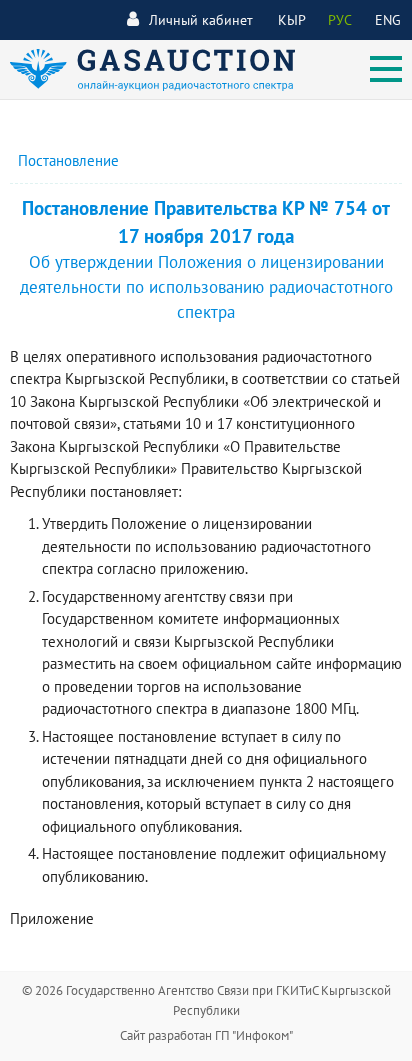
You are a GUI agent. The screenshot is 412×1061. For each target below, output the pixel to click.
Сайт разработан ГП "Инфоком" (206, 1035)
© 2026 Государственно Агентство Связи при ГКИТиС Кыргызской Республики (206, 1000)
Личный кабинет (201, 20)
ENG (388, 20)
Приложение (52, 918)
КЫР (292, 20)
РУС (340, 20)
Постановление (68, 160)
